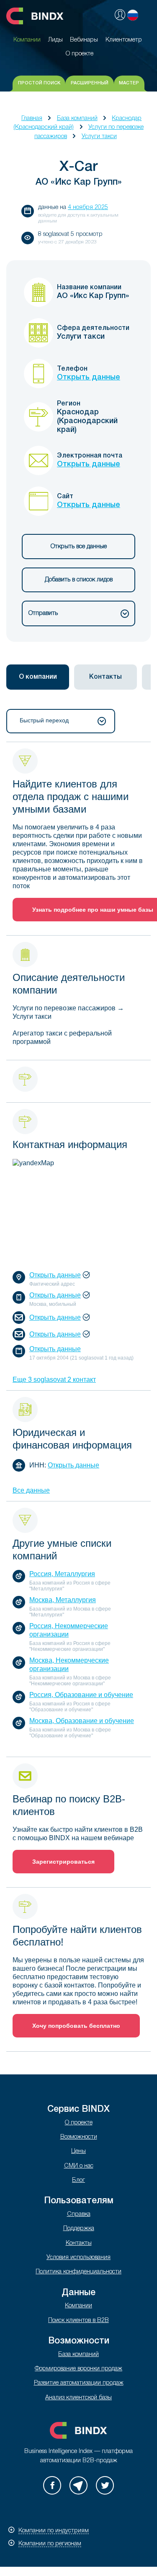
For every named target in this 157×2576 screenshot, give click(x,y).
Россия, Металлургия (62, 1574)
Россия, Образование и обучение (81, 1695)
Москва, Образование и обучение (82, 1721)
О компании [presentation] (38, 677)
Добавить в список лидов (79, 580)
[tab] (38, 677)
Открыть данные (89, 377)
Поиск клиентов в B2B (78, 2321)
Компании (78, 2306)
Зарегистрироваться (63, 1862)
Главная (32, 119)
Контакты (79, 2243)
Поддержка (79, 2229)
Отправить (43, 613)
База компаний (77, 119)
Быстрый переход (44, 720)
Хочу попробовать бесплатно (76, 2026)
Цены (78, 2151)
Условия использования (78, 2258)
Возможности (79, 2137)
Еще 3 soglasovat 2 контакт (54, 1380)
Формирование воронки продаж (78, 2369)
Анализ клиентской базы (78, 2398)
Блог (78, 2180)
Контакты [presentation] (106, 677)
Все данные (31, 1490)
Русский (133, 15)
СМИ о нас (79, 2166)
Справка (79, 2214)
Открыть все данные (79, 547)
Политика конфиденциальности (78, 2272)
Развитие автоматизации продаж (79, 2383)
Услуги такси (99, 137)
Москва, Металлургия (63, 1600)
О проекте (79, 2123)
